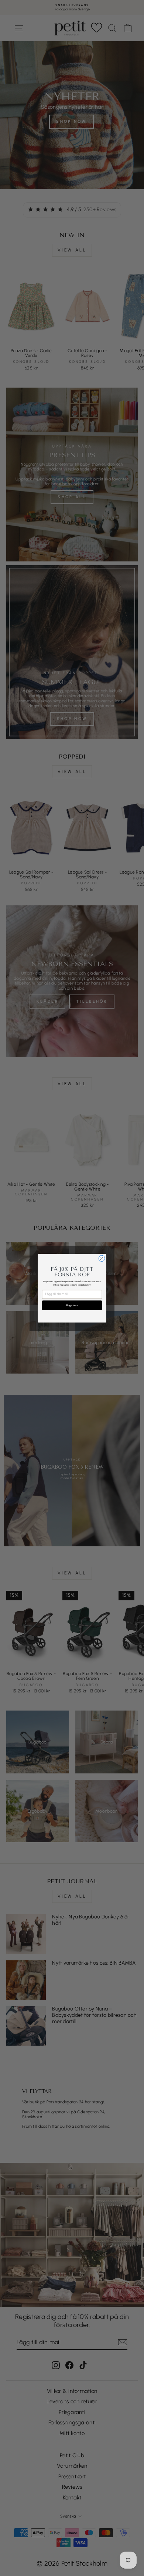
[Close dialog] (102, 1258)
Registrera (72, 1305)
